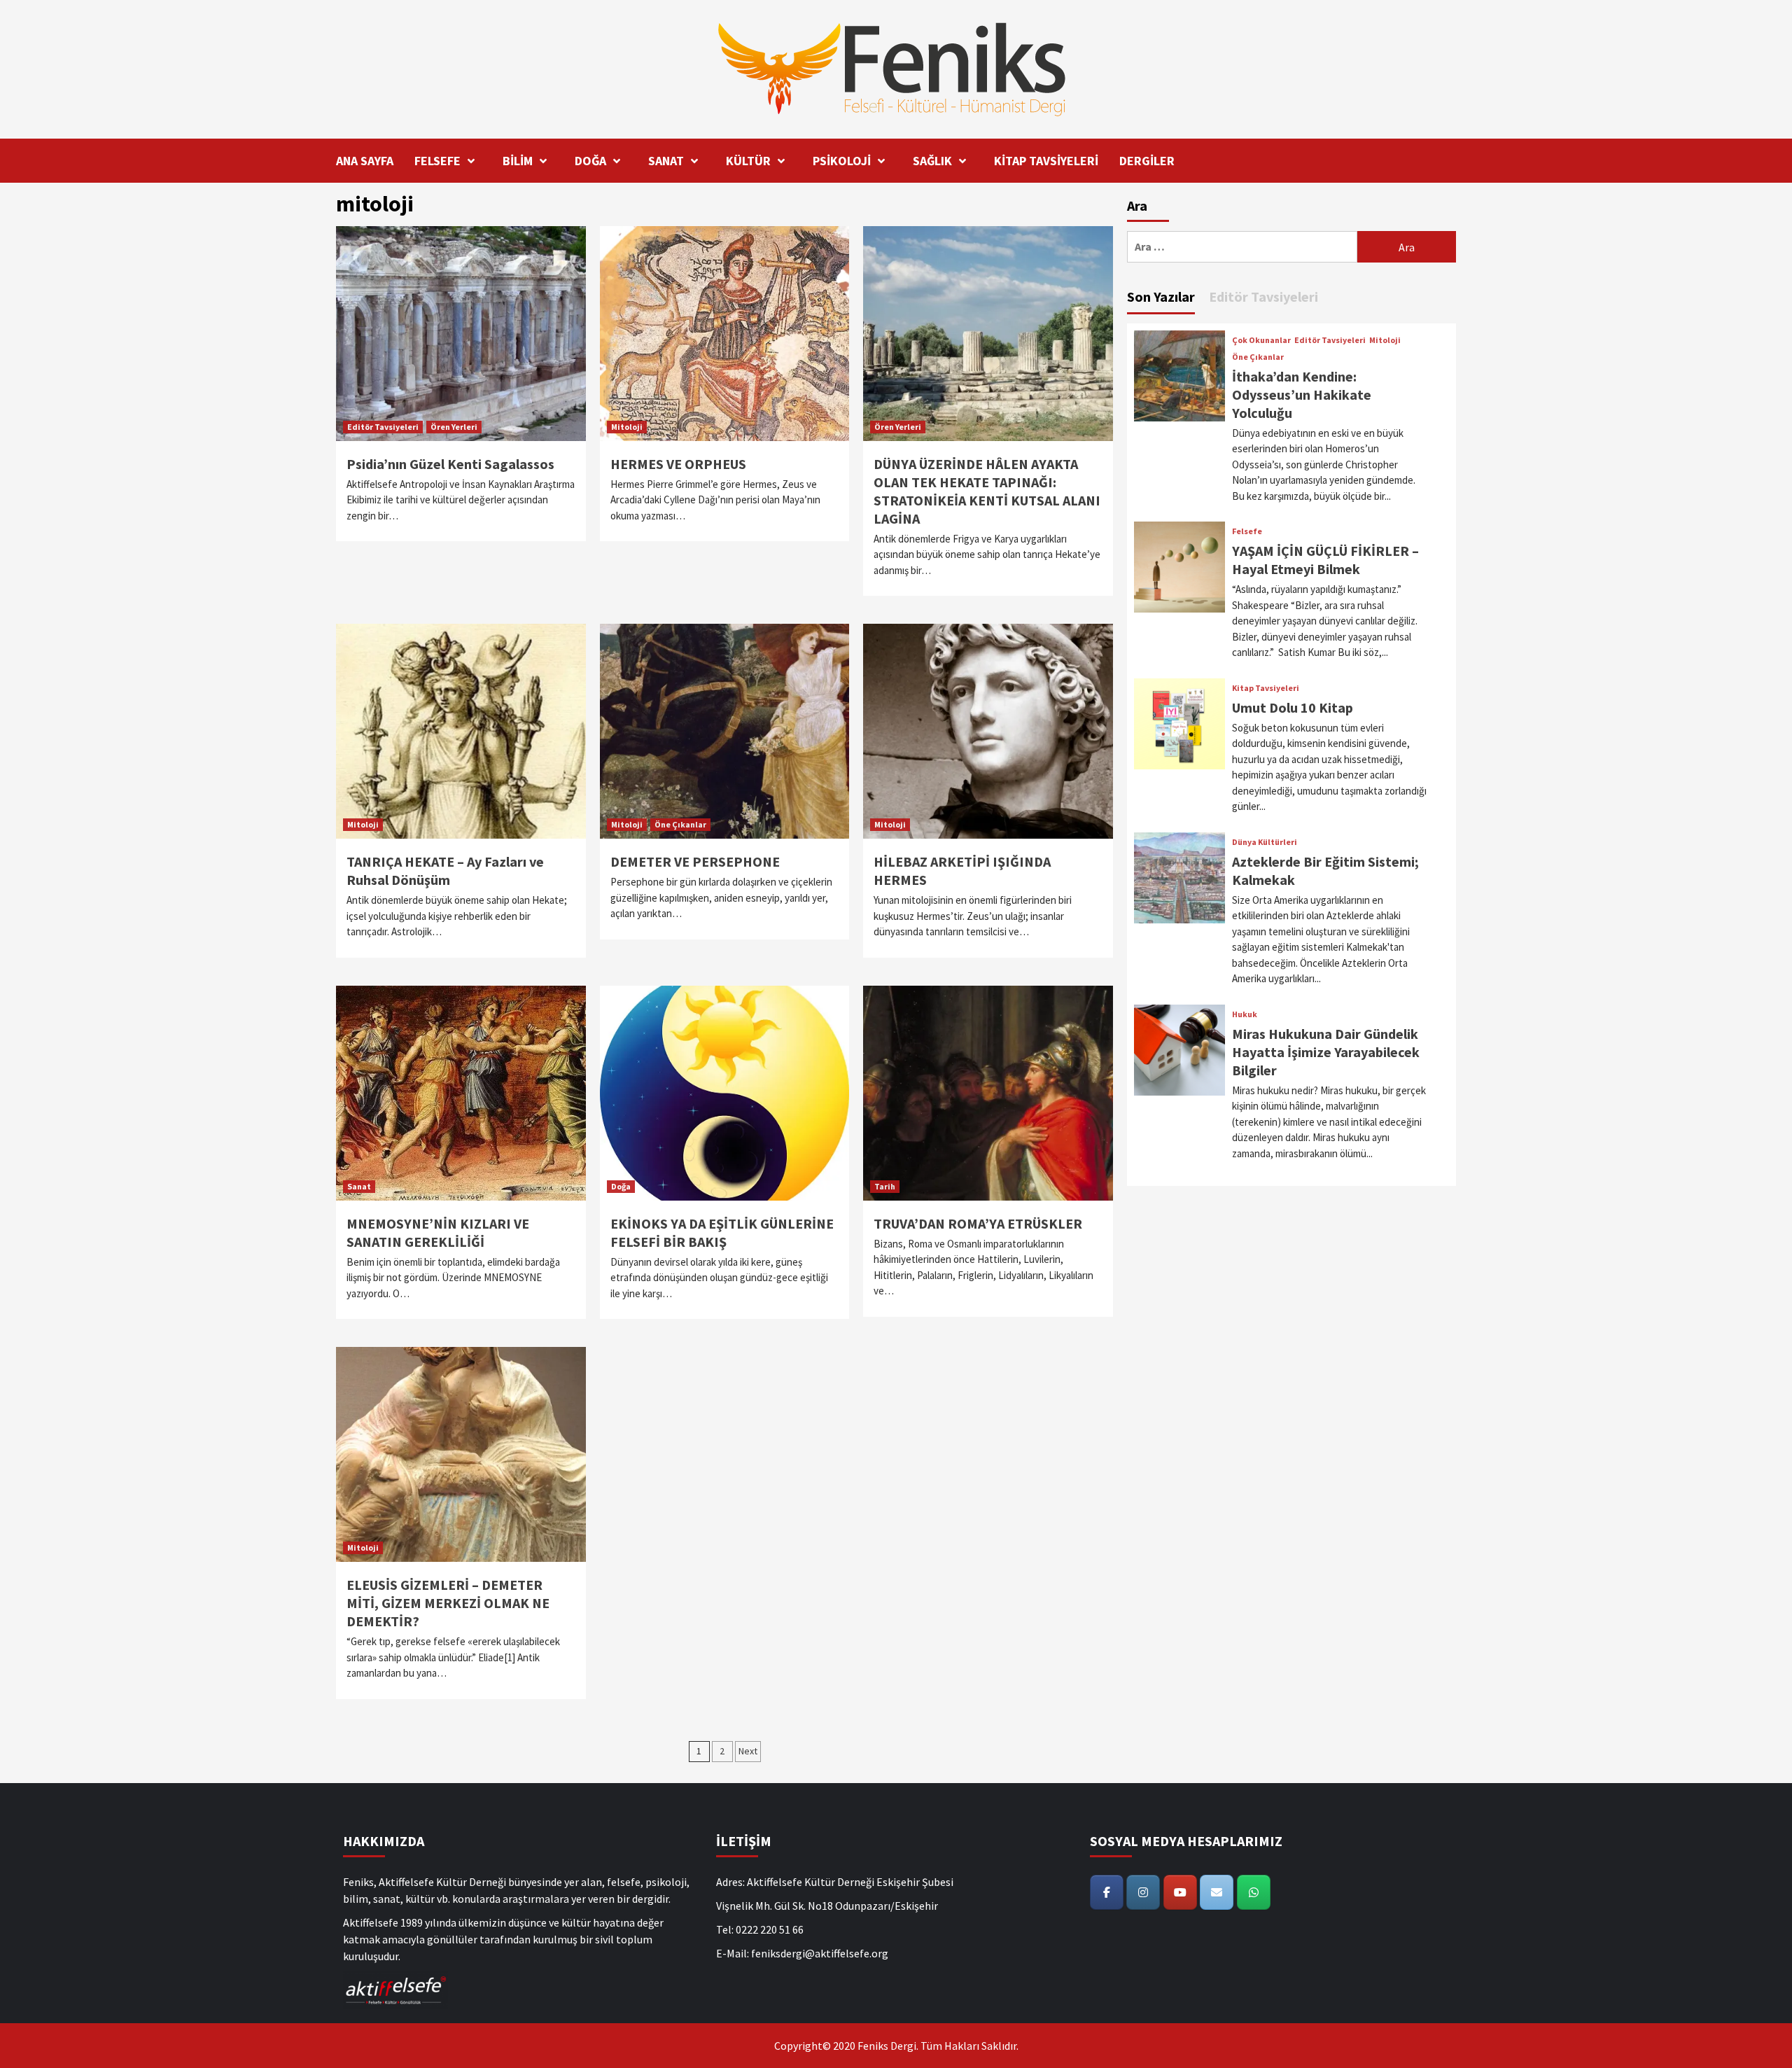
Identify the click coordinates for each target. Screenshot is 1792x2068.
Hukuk (1245, 1014)
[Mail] (1217, 1892)
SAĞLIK (932, 161)
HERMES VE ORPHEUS (678, 464)
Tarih (885, 1186)
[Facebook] (1107, 1892)
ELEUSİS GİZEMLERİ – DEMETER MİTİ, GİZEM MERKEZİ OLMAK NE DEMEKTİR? (448, 1603)
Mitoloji (627, 427)
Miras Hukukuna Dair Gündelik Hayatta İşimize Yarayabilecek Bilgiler (1326, 1052)
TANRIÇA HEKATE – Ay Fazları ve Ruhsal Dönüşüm (445, 871)
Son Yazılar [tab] (1161, 296)
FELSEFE (437, 161)
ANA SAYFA (365, 161)
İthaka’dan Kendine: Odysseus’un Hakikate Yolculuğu (1302, 394)
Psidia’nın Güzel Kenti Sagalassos (450, 464)
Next (748, 1751)
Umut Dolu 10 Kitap (1293, 707)
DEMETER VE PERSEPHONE (695, 861)
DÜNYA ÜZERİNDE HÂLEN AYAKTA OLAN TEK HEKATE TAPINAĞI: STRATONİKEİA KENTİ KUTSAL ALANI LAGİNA (987, 491)
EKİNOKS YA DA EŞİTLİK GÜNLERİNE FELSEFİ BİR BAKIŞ (722, 1232)
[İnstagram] (1143, 1892)
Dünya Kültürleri (1265, 842)
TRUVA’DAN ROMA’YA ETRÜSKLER (978, 1223)
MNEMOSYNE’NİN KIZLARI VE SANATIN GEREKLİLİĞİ (438, 1232)
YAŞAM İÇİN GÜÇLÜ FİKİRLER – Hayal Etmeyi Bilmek (1325, 560)
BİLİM (518, 161)
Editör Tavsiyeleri (383, 427)
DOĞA (590, 161)
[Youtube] (1180, 1892)
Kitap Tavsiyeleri (1266, 688)
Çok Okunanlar (1261, 340)
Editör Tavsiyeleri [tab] (1263, 296)
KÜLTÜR (748, 161)
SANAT (666, 161)
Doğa (621, 1186)
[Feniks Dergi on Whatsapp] (1254, 1892)
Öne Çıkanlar (680, 824)
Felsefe (1247, 531)
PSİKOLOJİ (842, 161)
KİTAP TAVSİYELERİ (1046, 161)
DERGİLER (1147, 161)
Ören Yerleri (454, 427)
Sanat (359, 1186)
